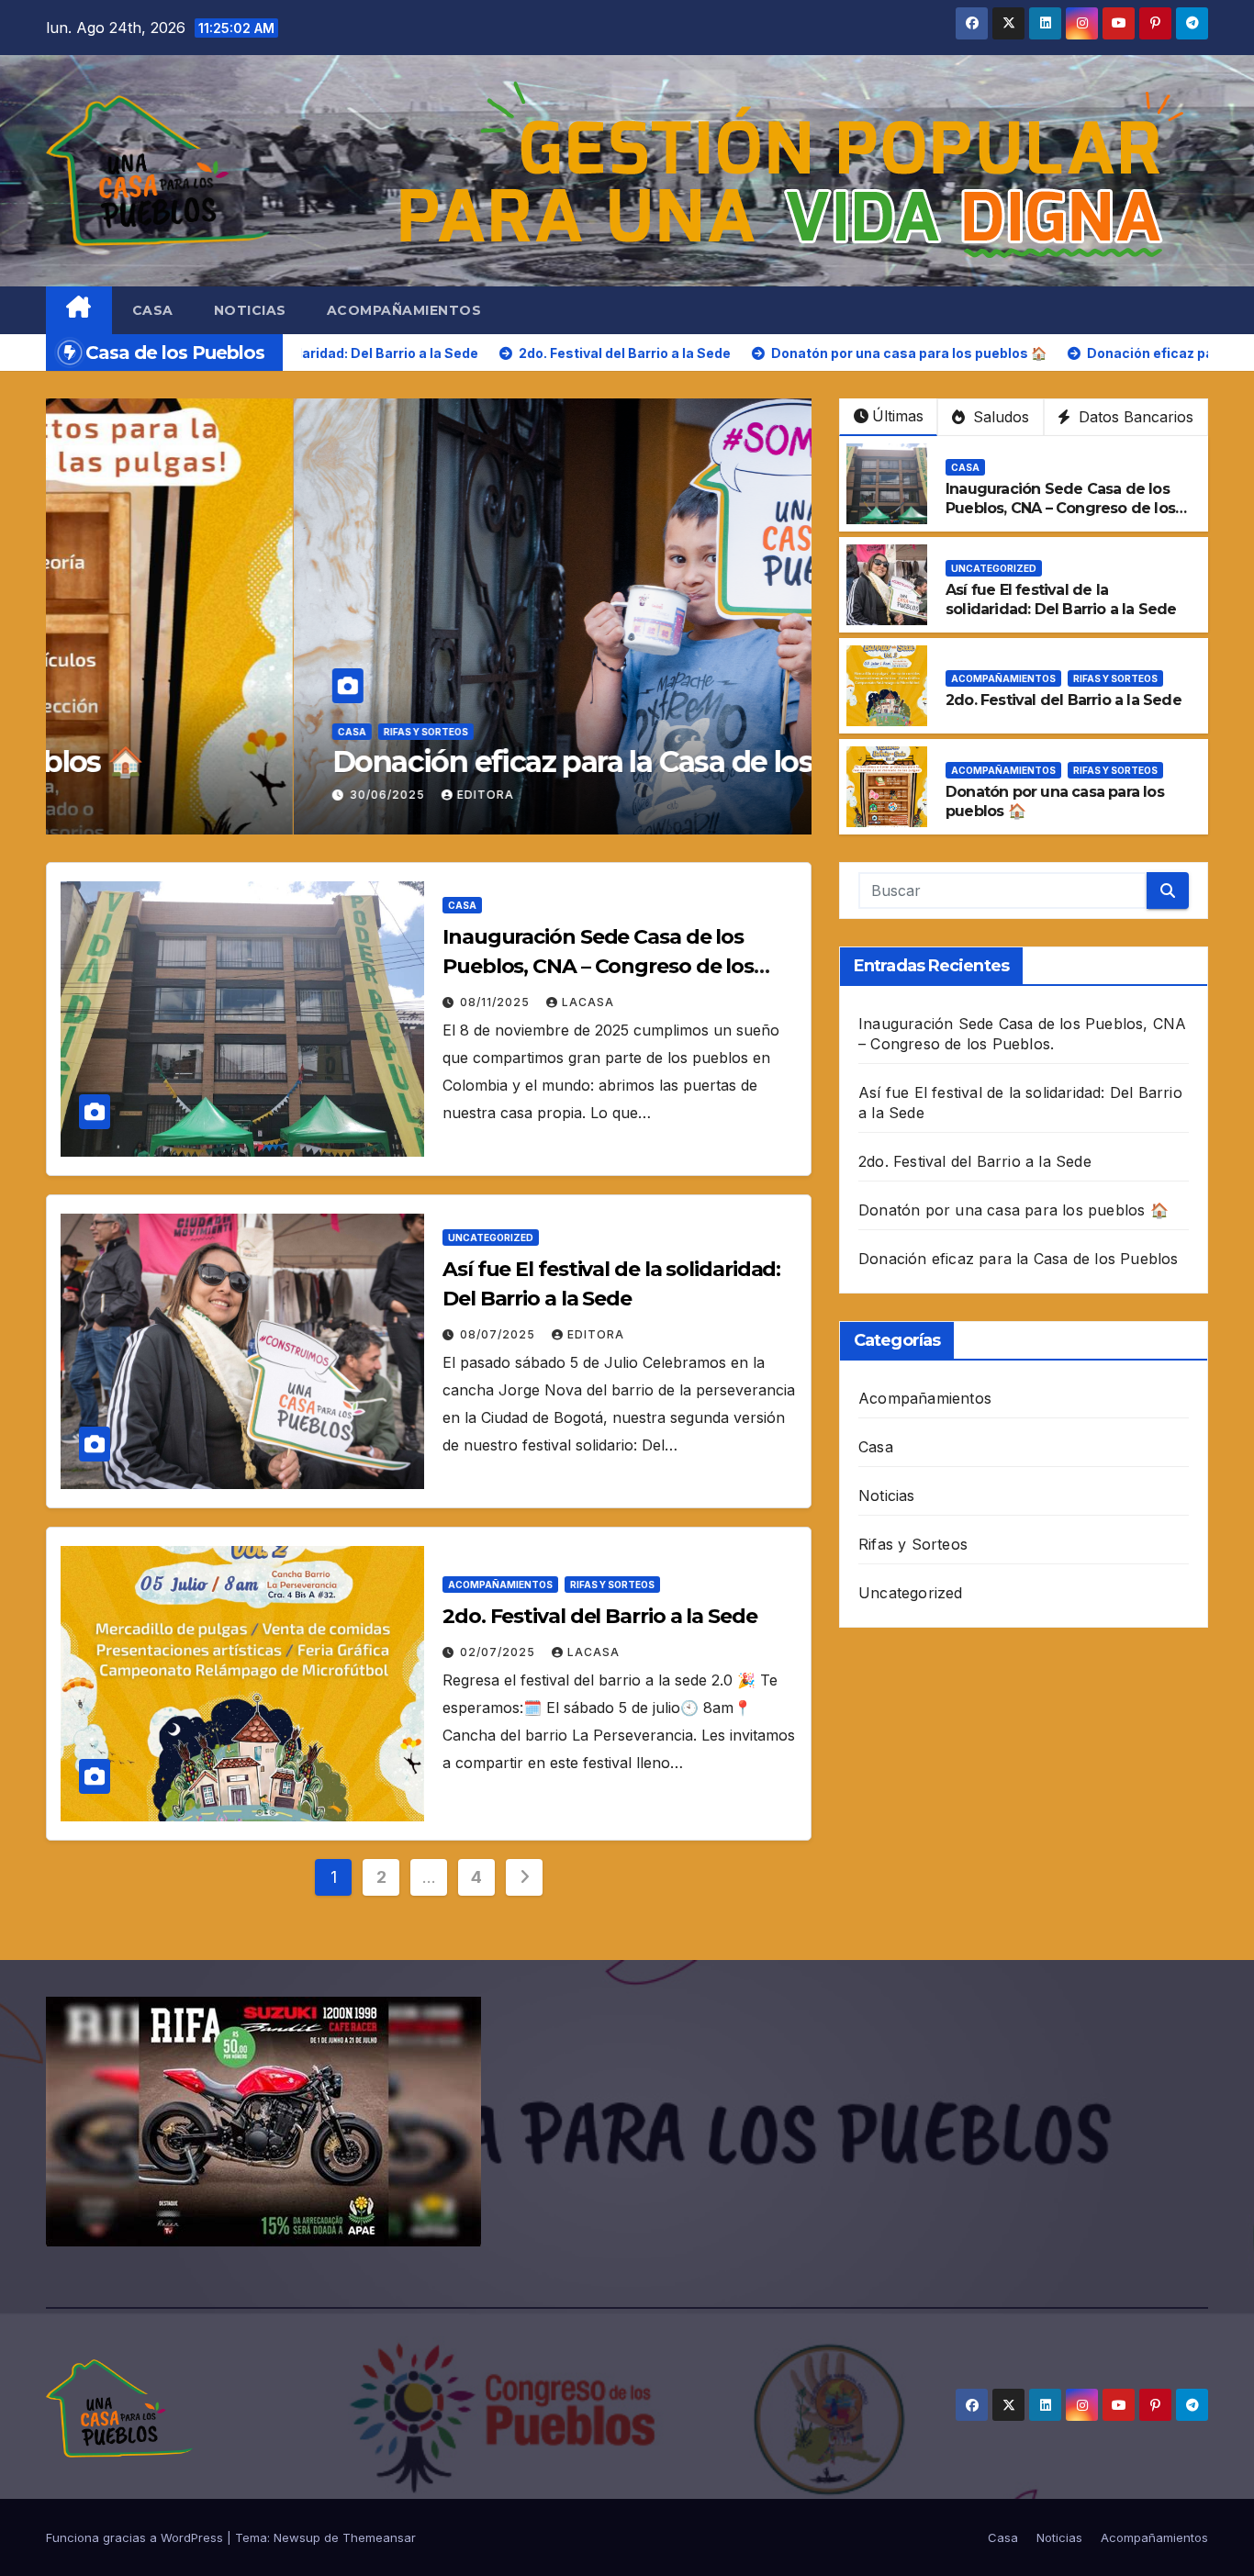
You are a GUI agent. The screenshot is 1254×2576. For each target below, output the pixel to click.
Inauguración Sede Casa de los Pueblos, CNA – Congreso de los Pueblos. (1060, 508)
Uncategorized (994, 568)
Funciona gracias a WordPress (136, 2537)
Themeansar (379, 2537)
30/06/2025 (141, 795)
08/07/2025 (499, 1334)
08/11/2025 (497, 1002)
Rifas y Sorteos (178, 732)
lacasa (588, 1002)
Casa (153, 310)
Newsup (297, 2537)
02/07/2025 (499, 1652)
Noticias (250, 310)
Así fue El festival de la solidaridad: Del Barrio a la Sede (1061, 599)
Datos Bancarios (1134, 417)
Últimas (898, 416)
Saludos (999, 417)
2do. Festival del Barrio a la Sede (1064, 700)
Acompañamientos (404, 310)
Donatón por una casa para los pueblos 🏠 (1013, 1210)
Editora (238, 795)
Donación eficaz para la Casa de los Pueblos (384, 762)
